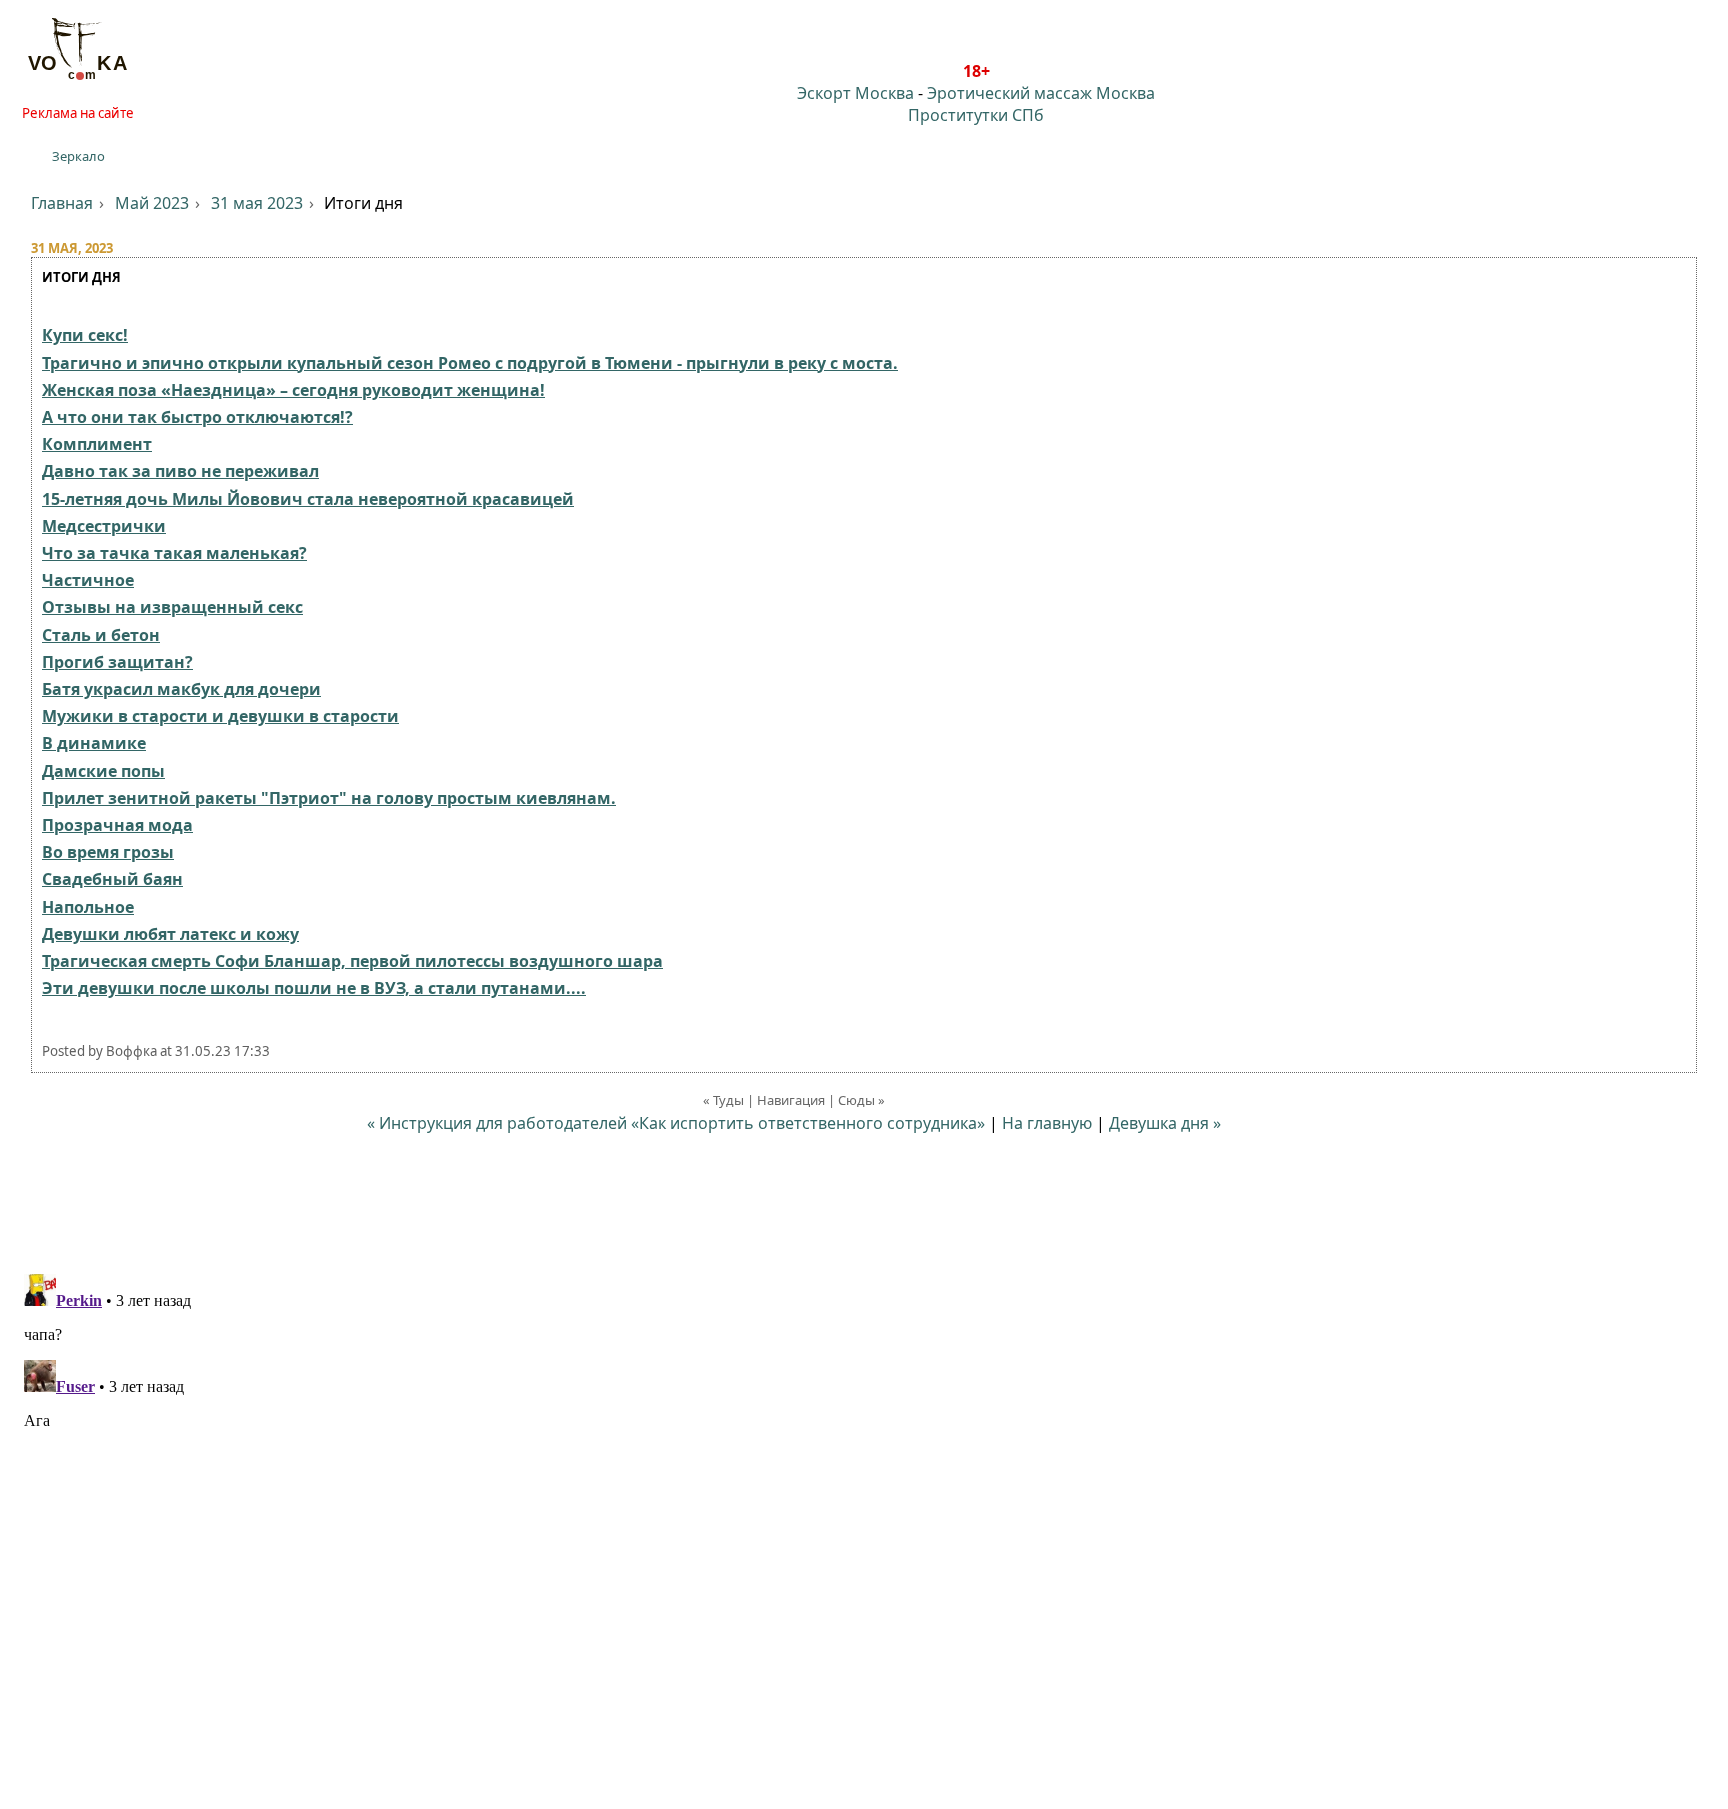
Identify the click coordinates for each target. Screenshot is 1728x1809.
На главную (1047, 1123)
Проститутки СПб (976, 115)
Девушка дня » (1165, 1123)
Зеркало (78, 156)
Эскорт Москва (855, 93)
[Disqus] (864, 1516)
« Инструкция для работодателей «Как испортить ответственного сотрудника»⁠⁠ (676, 1123)
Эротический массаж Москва (1041, 93)
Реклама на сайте (78, 113)
